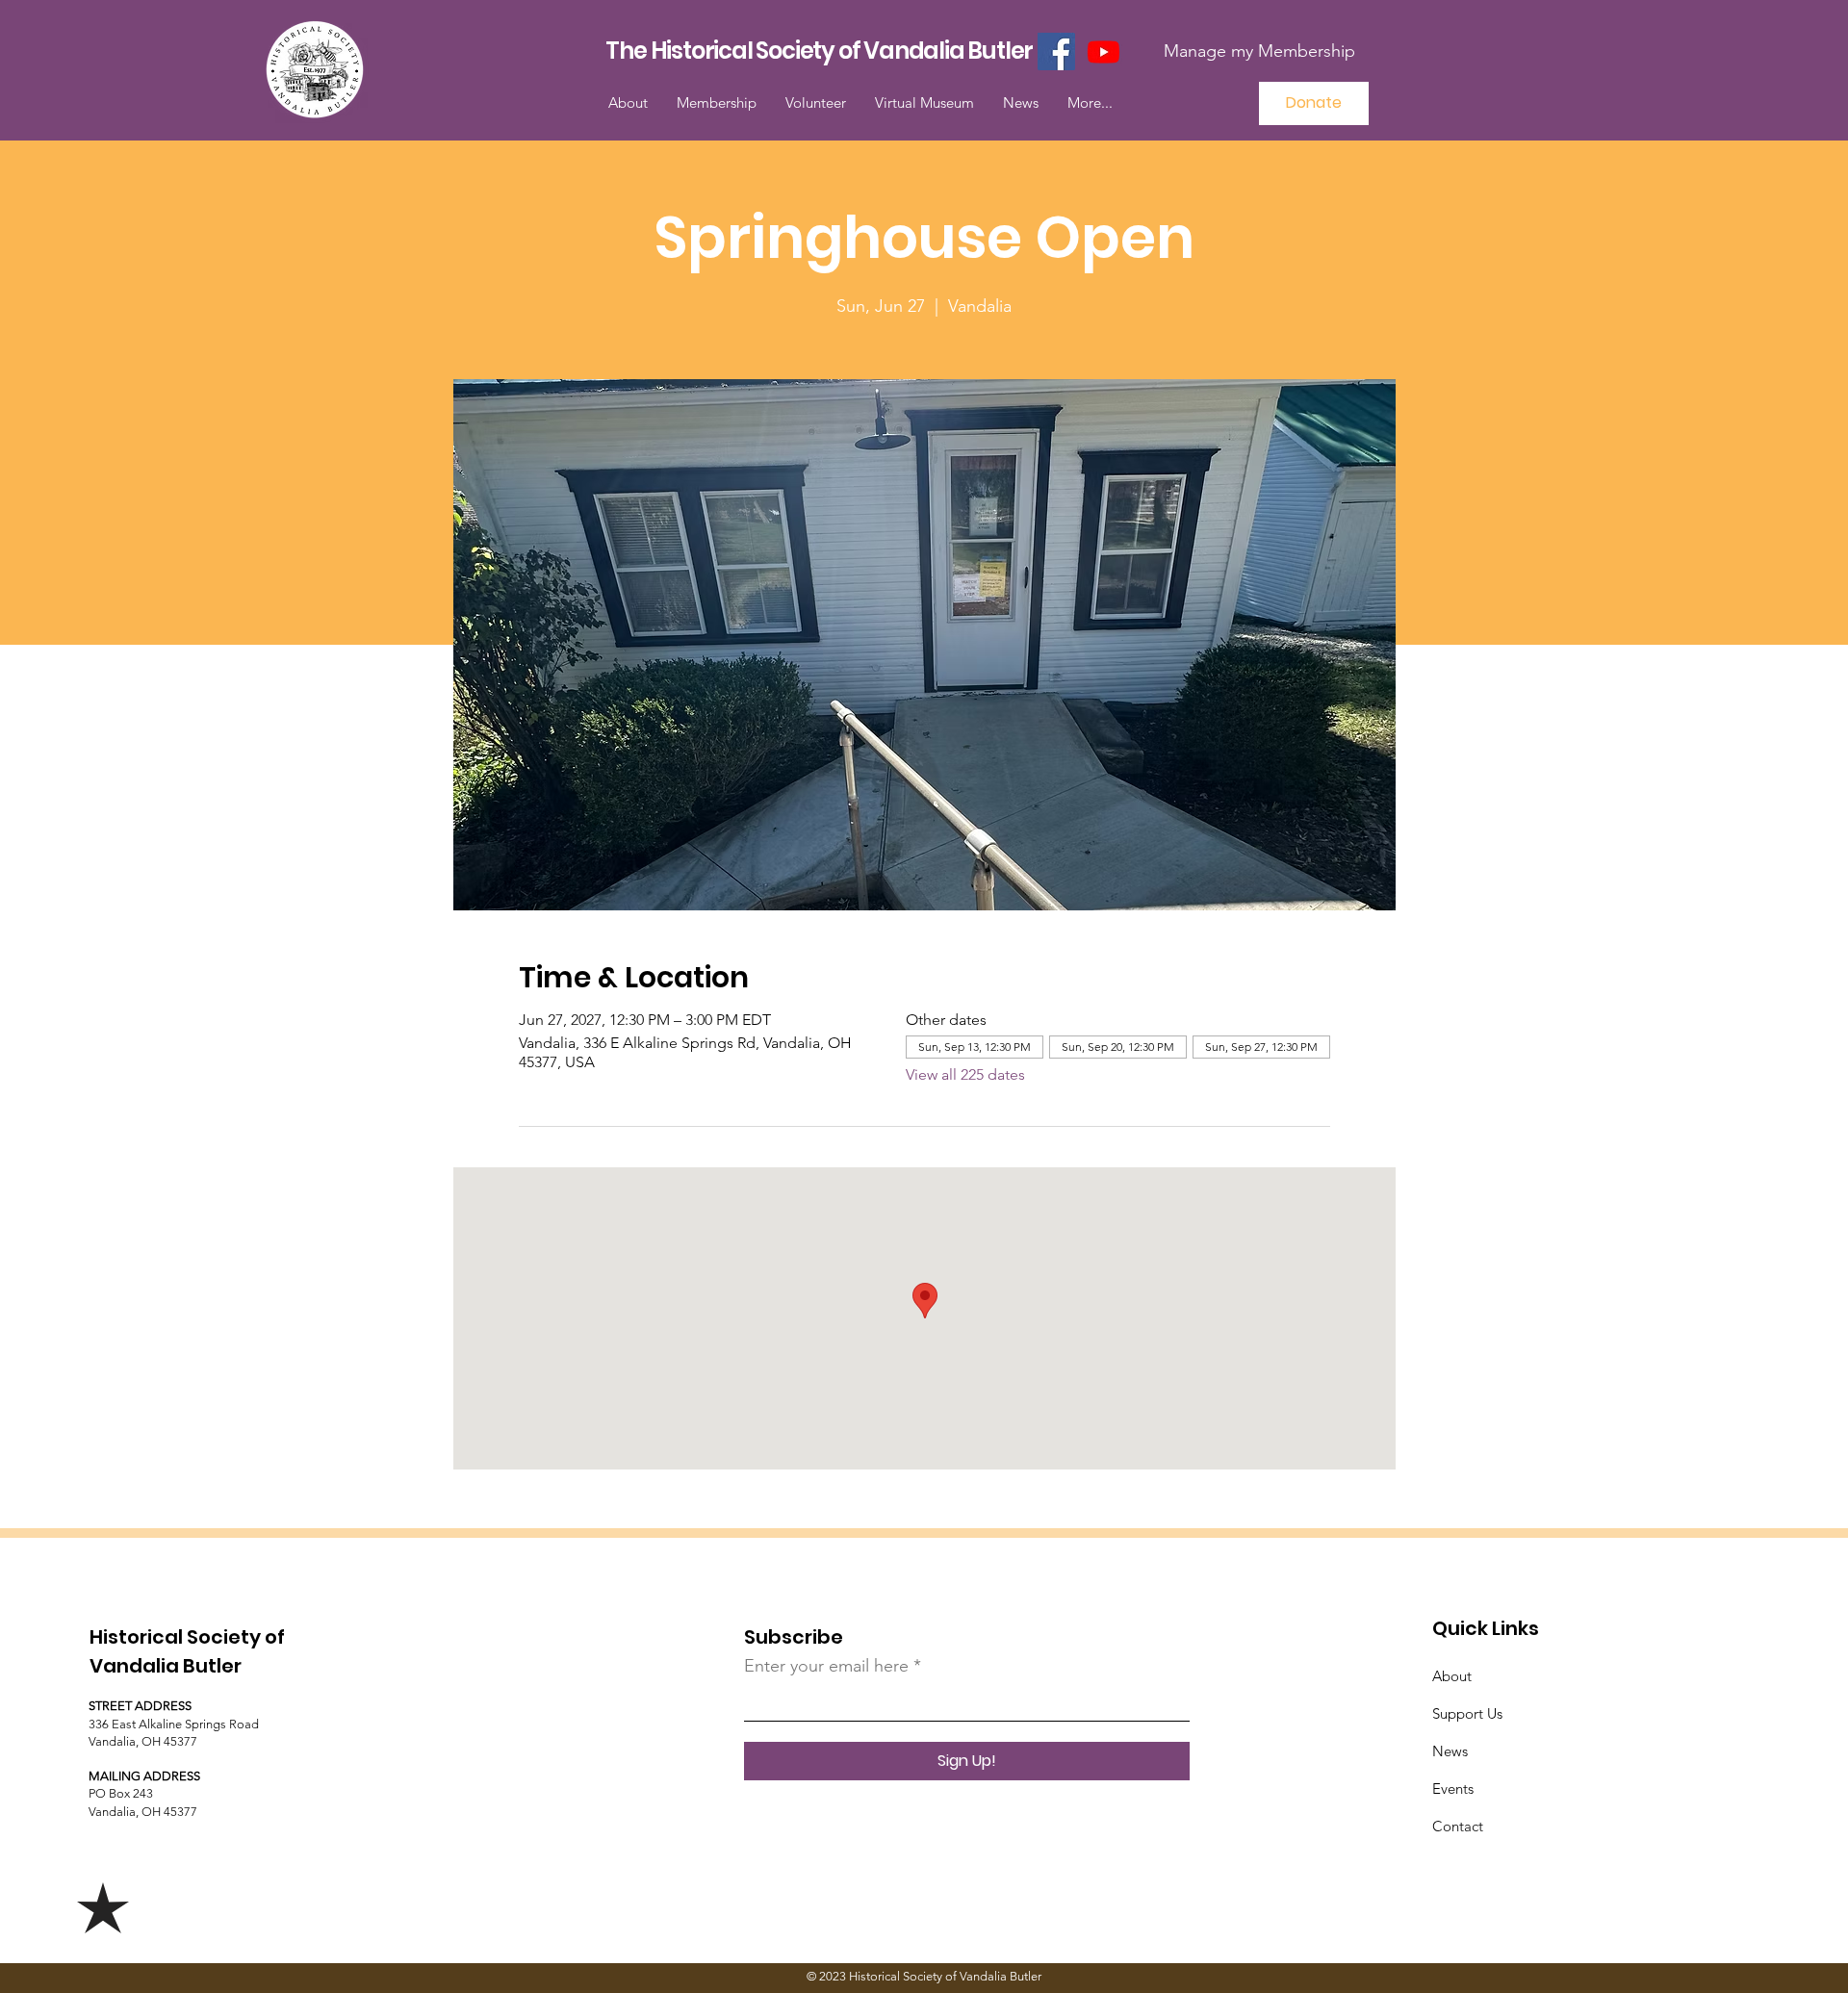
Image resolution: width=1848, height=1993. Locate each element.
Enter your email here (826, 1666)
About (1452, 1676)
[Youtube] (1104, 51)
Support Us (1467, 1713)
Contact (1458, 1826)
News (1450, 1751)
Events (1453, 1789)
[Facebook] (1056, 51)
